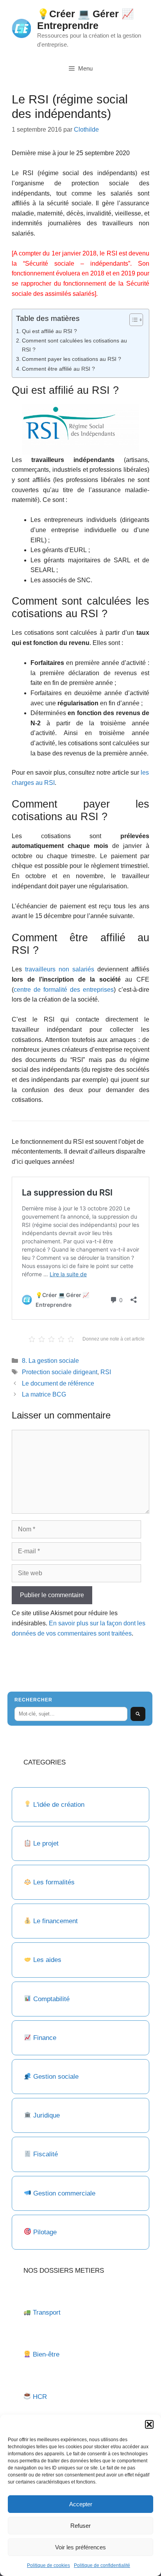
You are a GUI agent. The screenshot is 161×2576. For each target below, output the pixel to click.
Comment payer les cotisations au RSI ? (72, 359)
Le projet (46, 1843)
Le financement (55, 1921)
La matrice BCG (44, 1394)
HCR (40, 2397)
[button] (149, 2424)
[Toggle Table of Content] (132, 320)
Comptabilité (51, 1999)
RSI (106, 1372)
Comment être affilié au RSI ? (58, 369)
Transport (47, 2312)
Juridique (47, 2115)
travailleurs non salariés (60, 969)
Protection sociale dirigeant (60, 1372)
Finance (45, 2038)
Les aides (47, 1960)
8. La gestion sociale (50, 1361)
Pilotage (45, 2232)
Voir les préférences (80, 2547)
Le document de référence (58, 1383)
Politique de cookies (48, 2565)
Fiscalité (46, 2154)
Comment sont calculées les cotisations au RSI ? (74, 345)
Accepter (81, 2504)
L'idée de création (58, 1805)
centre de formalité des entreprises (64, 990)
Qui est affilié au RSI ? (49, 331)
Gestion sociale (56, 2077)
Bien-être (46, 2354)
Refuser (80, 2526)
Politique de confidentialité (102, 2565)
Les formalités (54, 1882)
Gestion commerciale (64, 2193)
